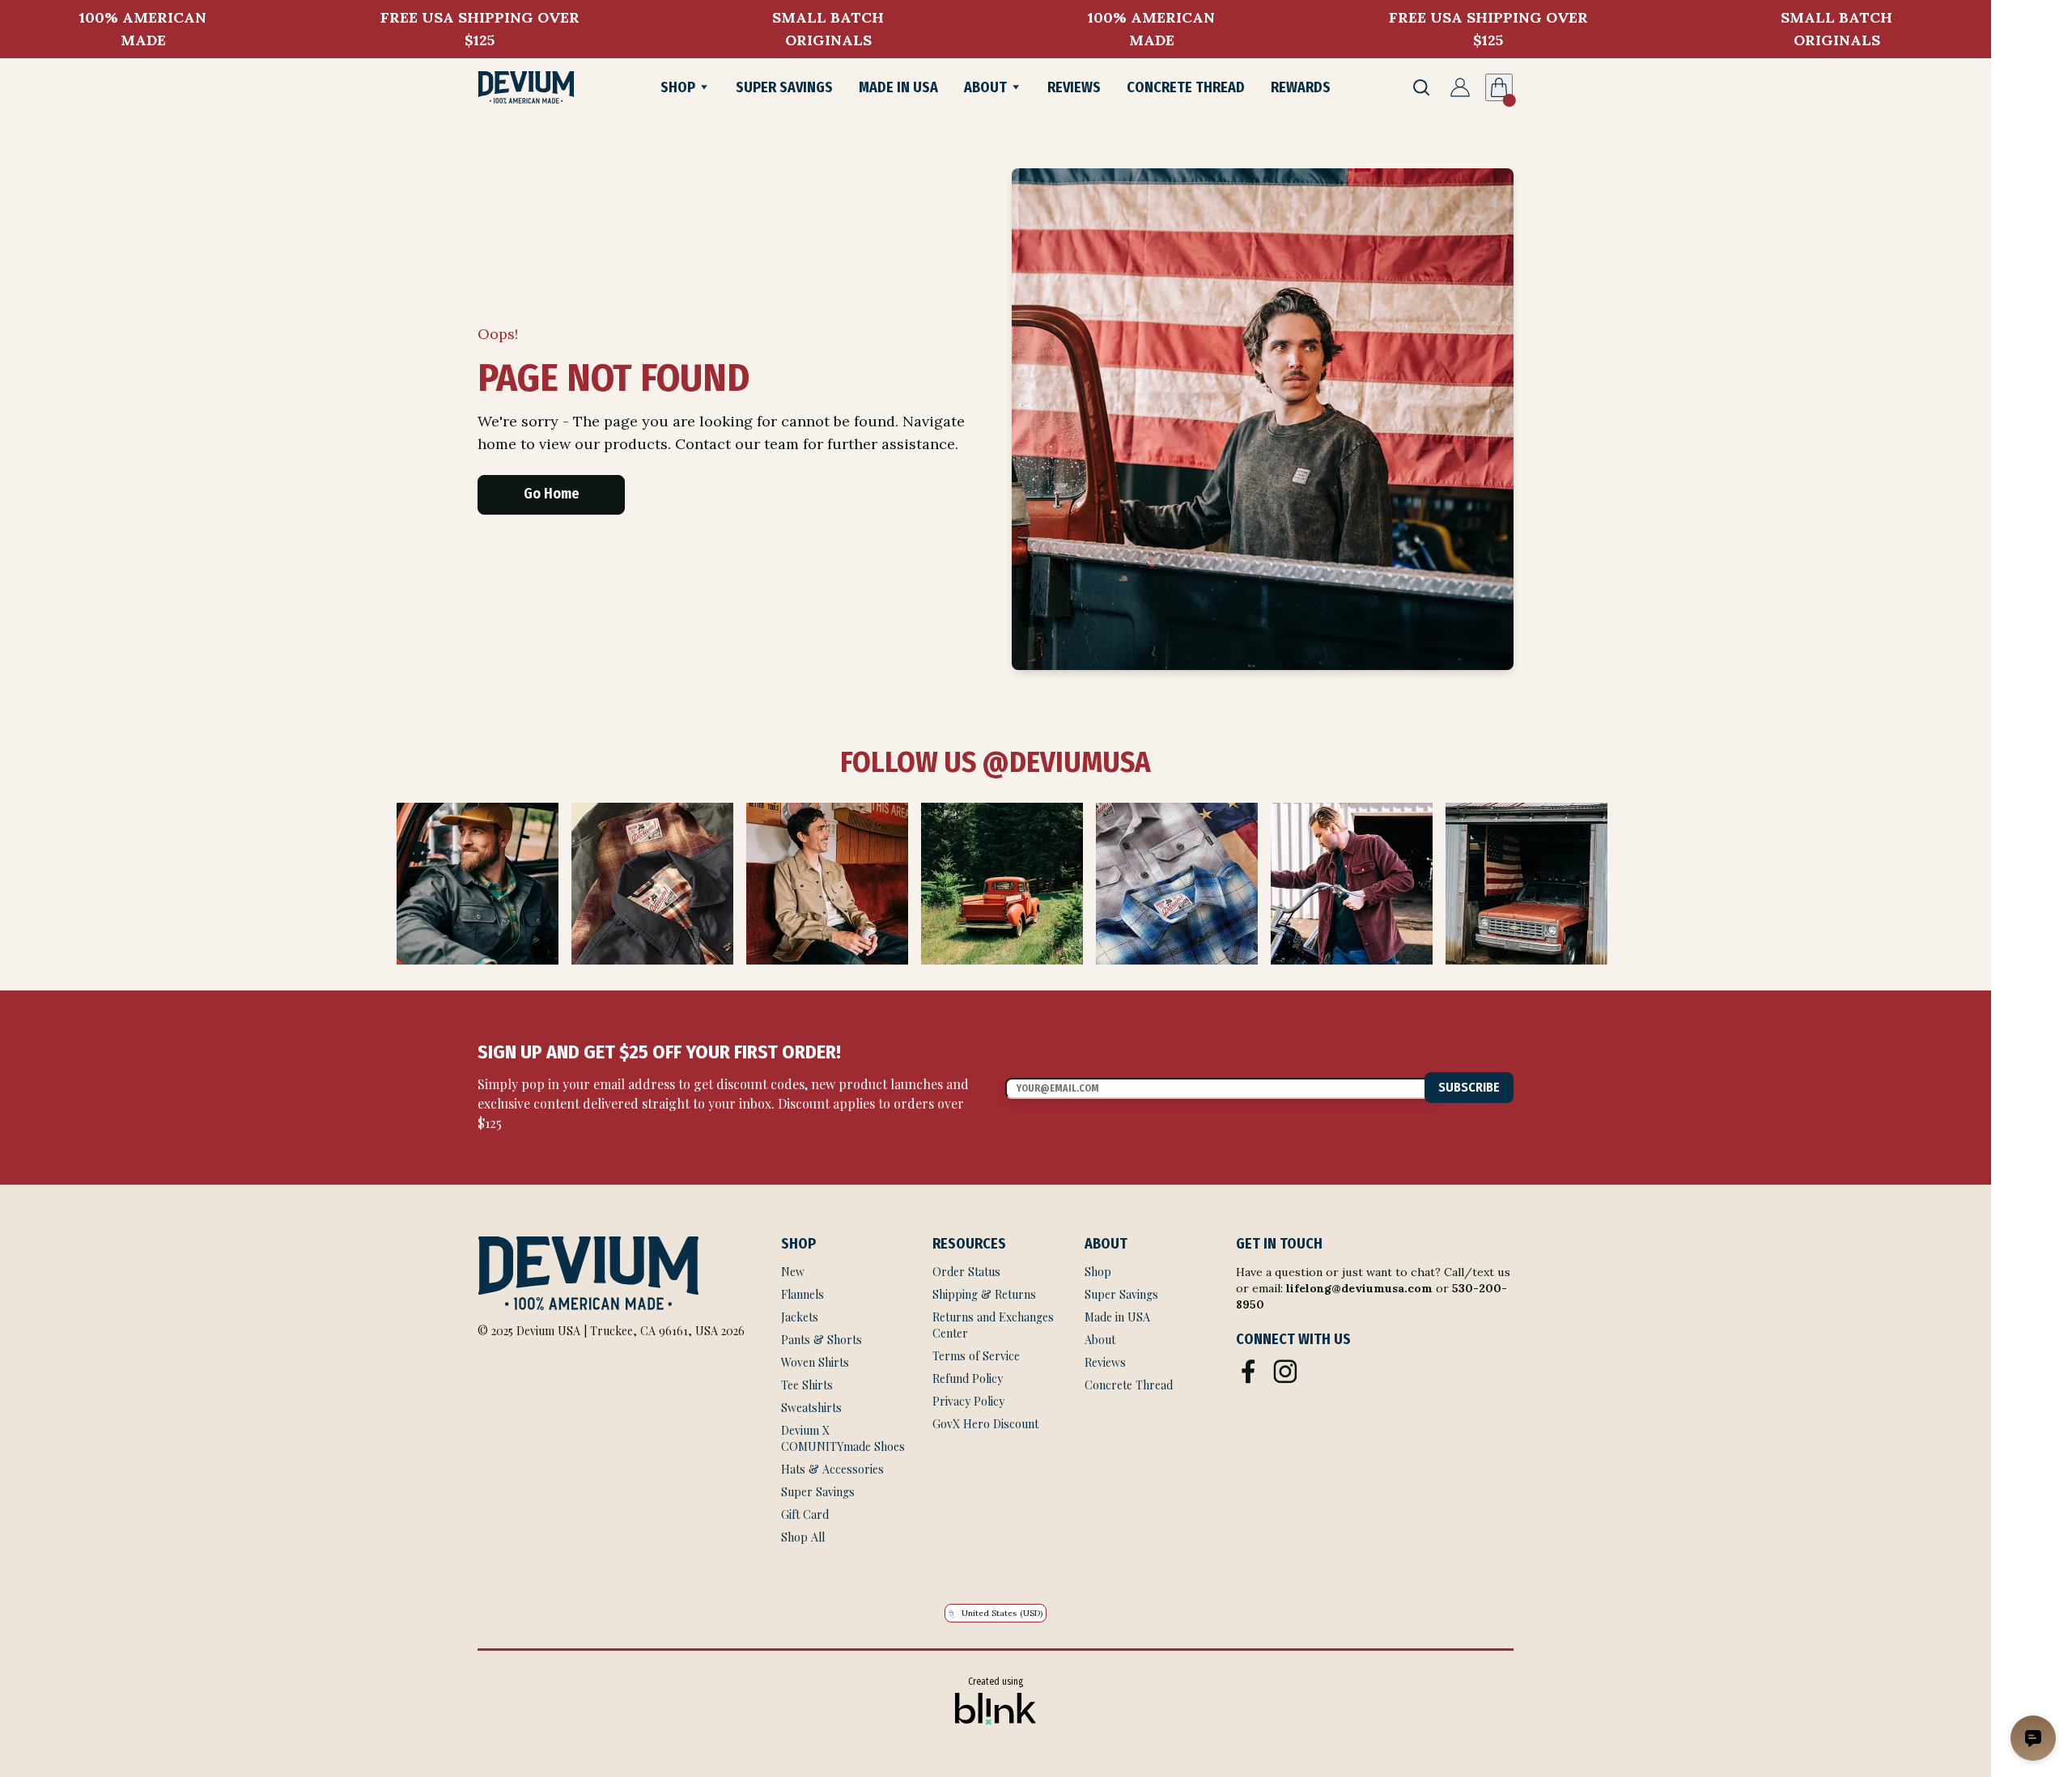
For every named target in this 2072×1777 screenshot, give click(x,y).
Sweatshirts (811, 1408)
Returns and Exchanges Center (995, 1325)
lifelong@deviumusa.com (1359, 1288)
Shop (1098, 1272)
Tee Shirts (807, 1385)
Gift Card (805, 1514)
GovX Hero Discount (985, 1424)
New (793, 1272)
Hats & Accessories (832, 1469)
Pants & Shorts (822, 1340)
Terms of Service (978, 1356)
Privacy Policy (968, 1401)
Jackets (800, 1317)
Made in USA (1117, 1317)
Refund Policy (968, 1378)
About (1100, 1340)
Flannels (802, 1294)
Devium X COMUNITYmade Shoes (843, 1438)
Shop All (803, 1537)
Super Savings (818, 1492)
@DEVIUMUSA (1064, 762)
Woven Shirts (815, 1362)
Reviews (1105, 1362)
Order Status (966, 1272)
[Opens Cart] (1499, 87)
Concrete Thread (1129, 1385)
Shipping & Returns (984, 1294)
